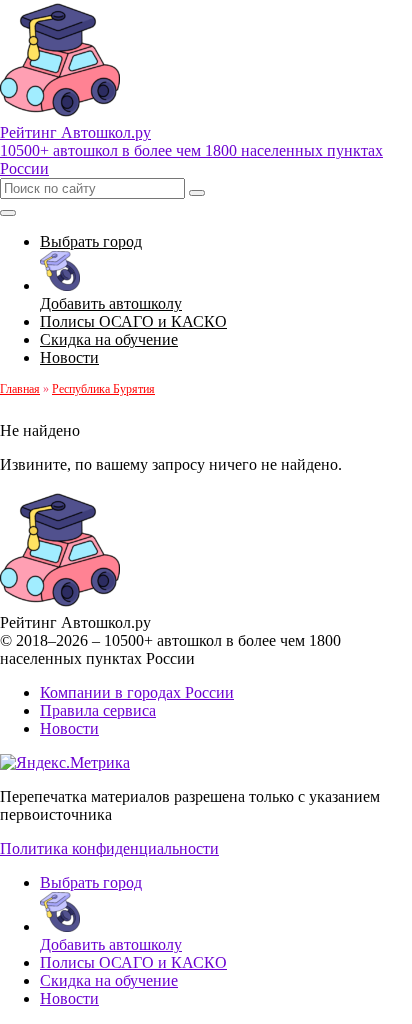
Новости (69, 728)
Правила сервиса (98, 710)
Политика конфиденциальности (109, 848)
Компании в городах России (137, 692)
